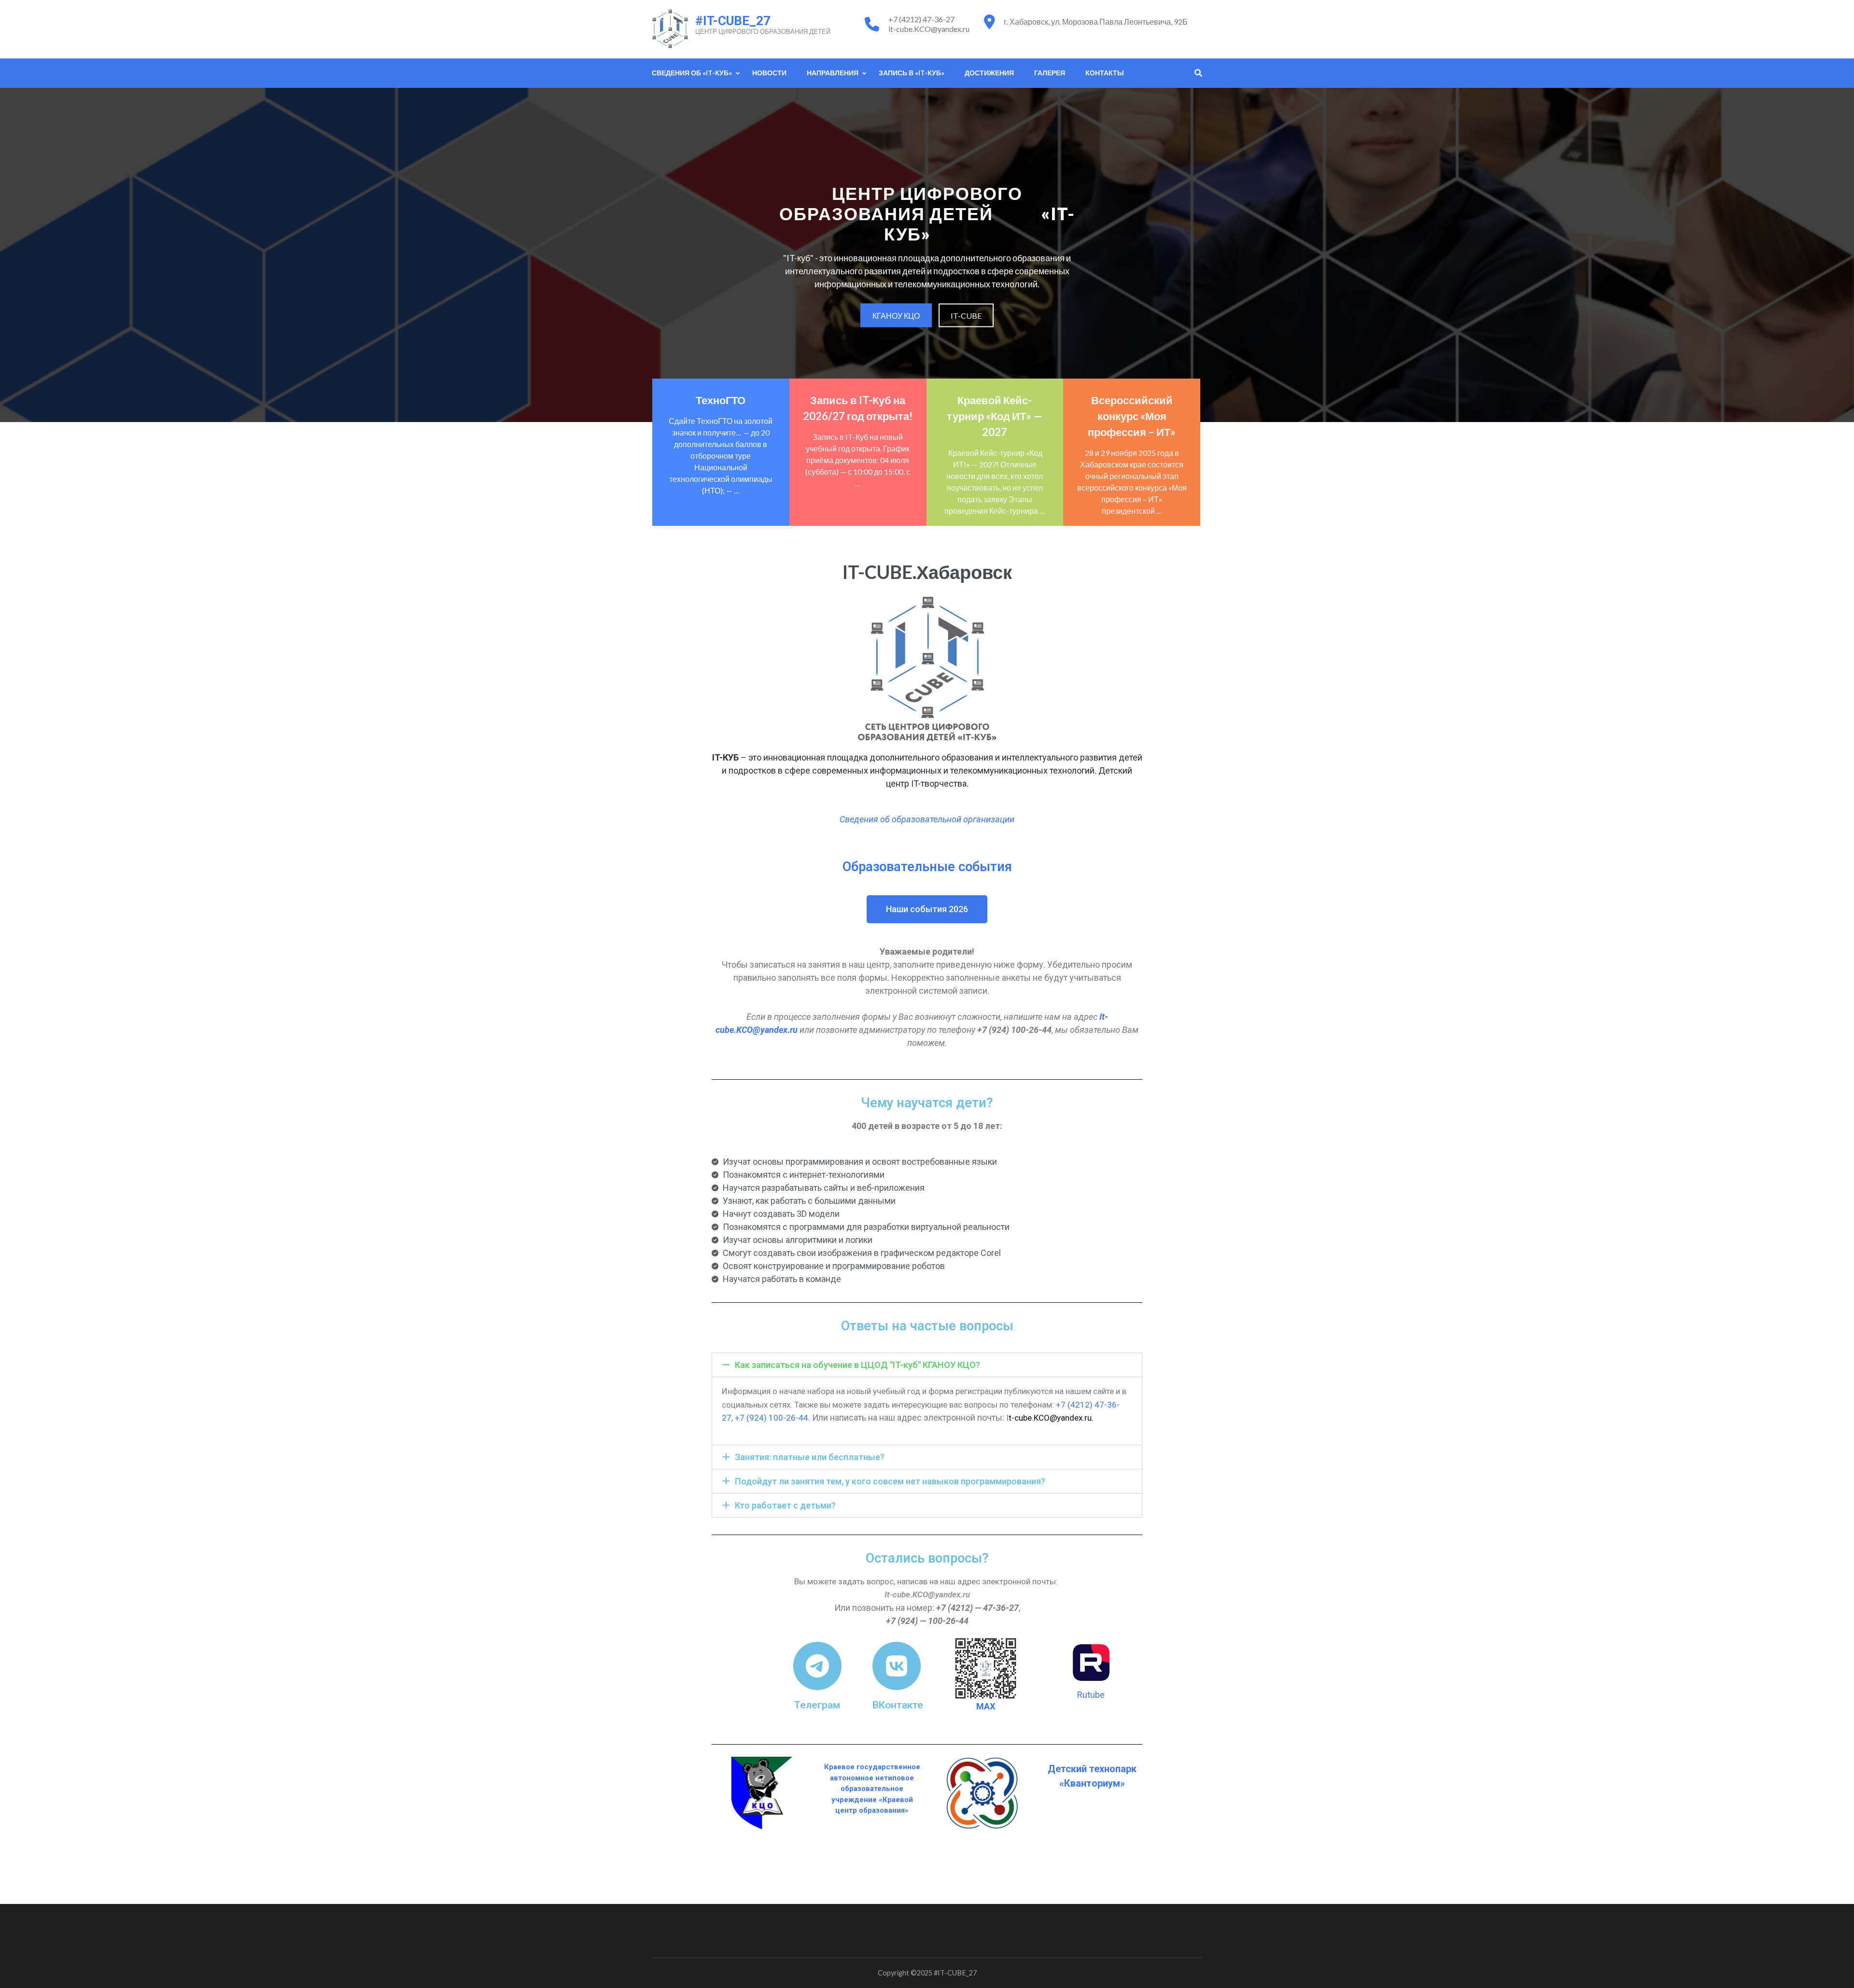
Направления (833, 73)
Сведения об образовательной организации (927, 819)
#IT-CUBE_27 (733, 21)
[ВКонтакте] (897, 1666)
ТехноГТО (721, 400)
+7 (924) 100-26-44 (772, 1418)
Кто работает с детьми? (785, 1505)
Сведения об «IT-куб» (692, 73)
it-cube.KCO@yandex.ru (929, 29)
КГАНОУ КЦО (896, 315)
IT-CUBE (966, 315)
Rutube (1091, 1695)
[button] (927, 1365)
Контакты (1105, 73)
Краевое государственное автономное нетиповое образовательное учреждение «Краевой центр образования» (872, 1789)
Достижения (989, 73)
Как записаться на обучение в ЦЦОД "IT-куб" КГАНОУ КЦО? (857, 1365)
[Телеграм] (817, 1666)
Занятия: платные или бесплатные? (810, 1457)
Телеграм (817, 1705)
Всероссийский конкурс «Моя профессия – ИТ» (1132, 416)
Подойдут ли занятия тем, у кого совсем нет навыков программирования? (890, 1481)
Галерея (1050, 73)
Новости (769, 73)
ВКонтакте (898, 1705)
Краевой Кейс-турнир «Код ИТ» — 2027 (995, 416)
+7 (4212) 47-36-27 (921, 19)
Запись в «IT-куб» (912, 73)
